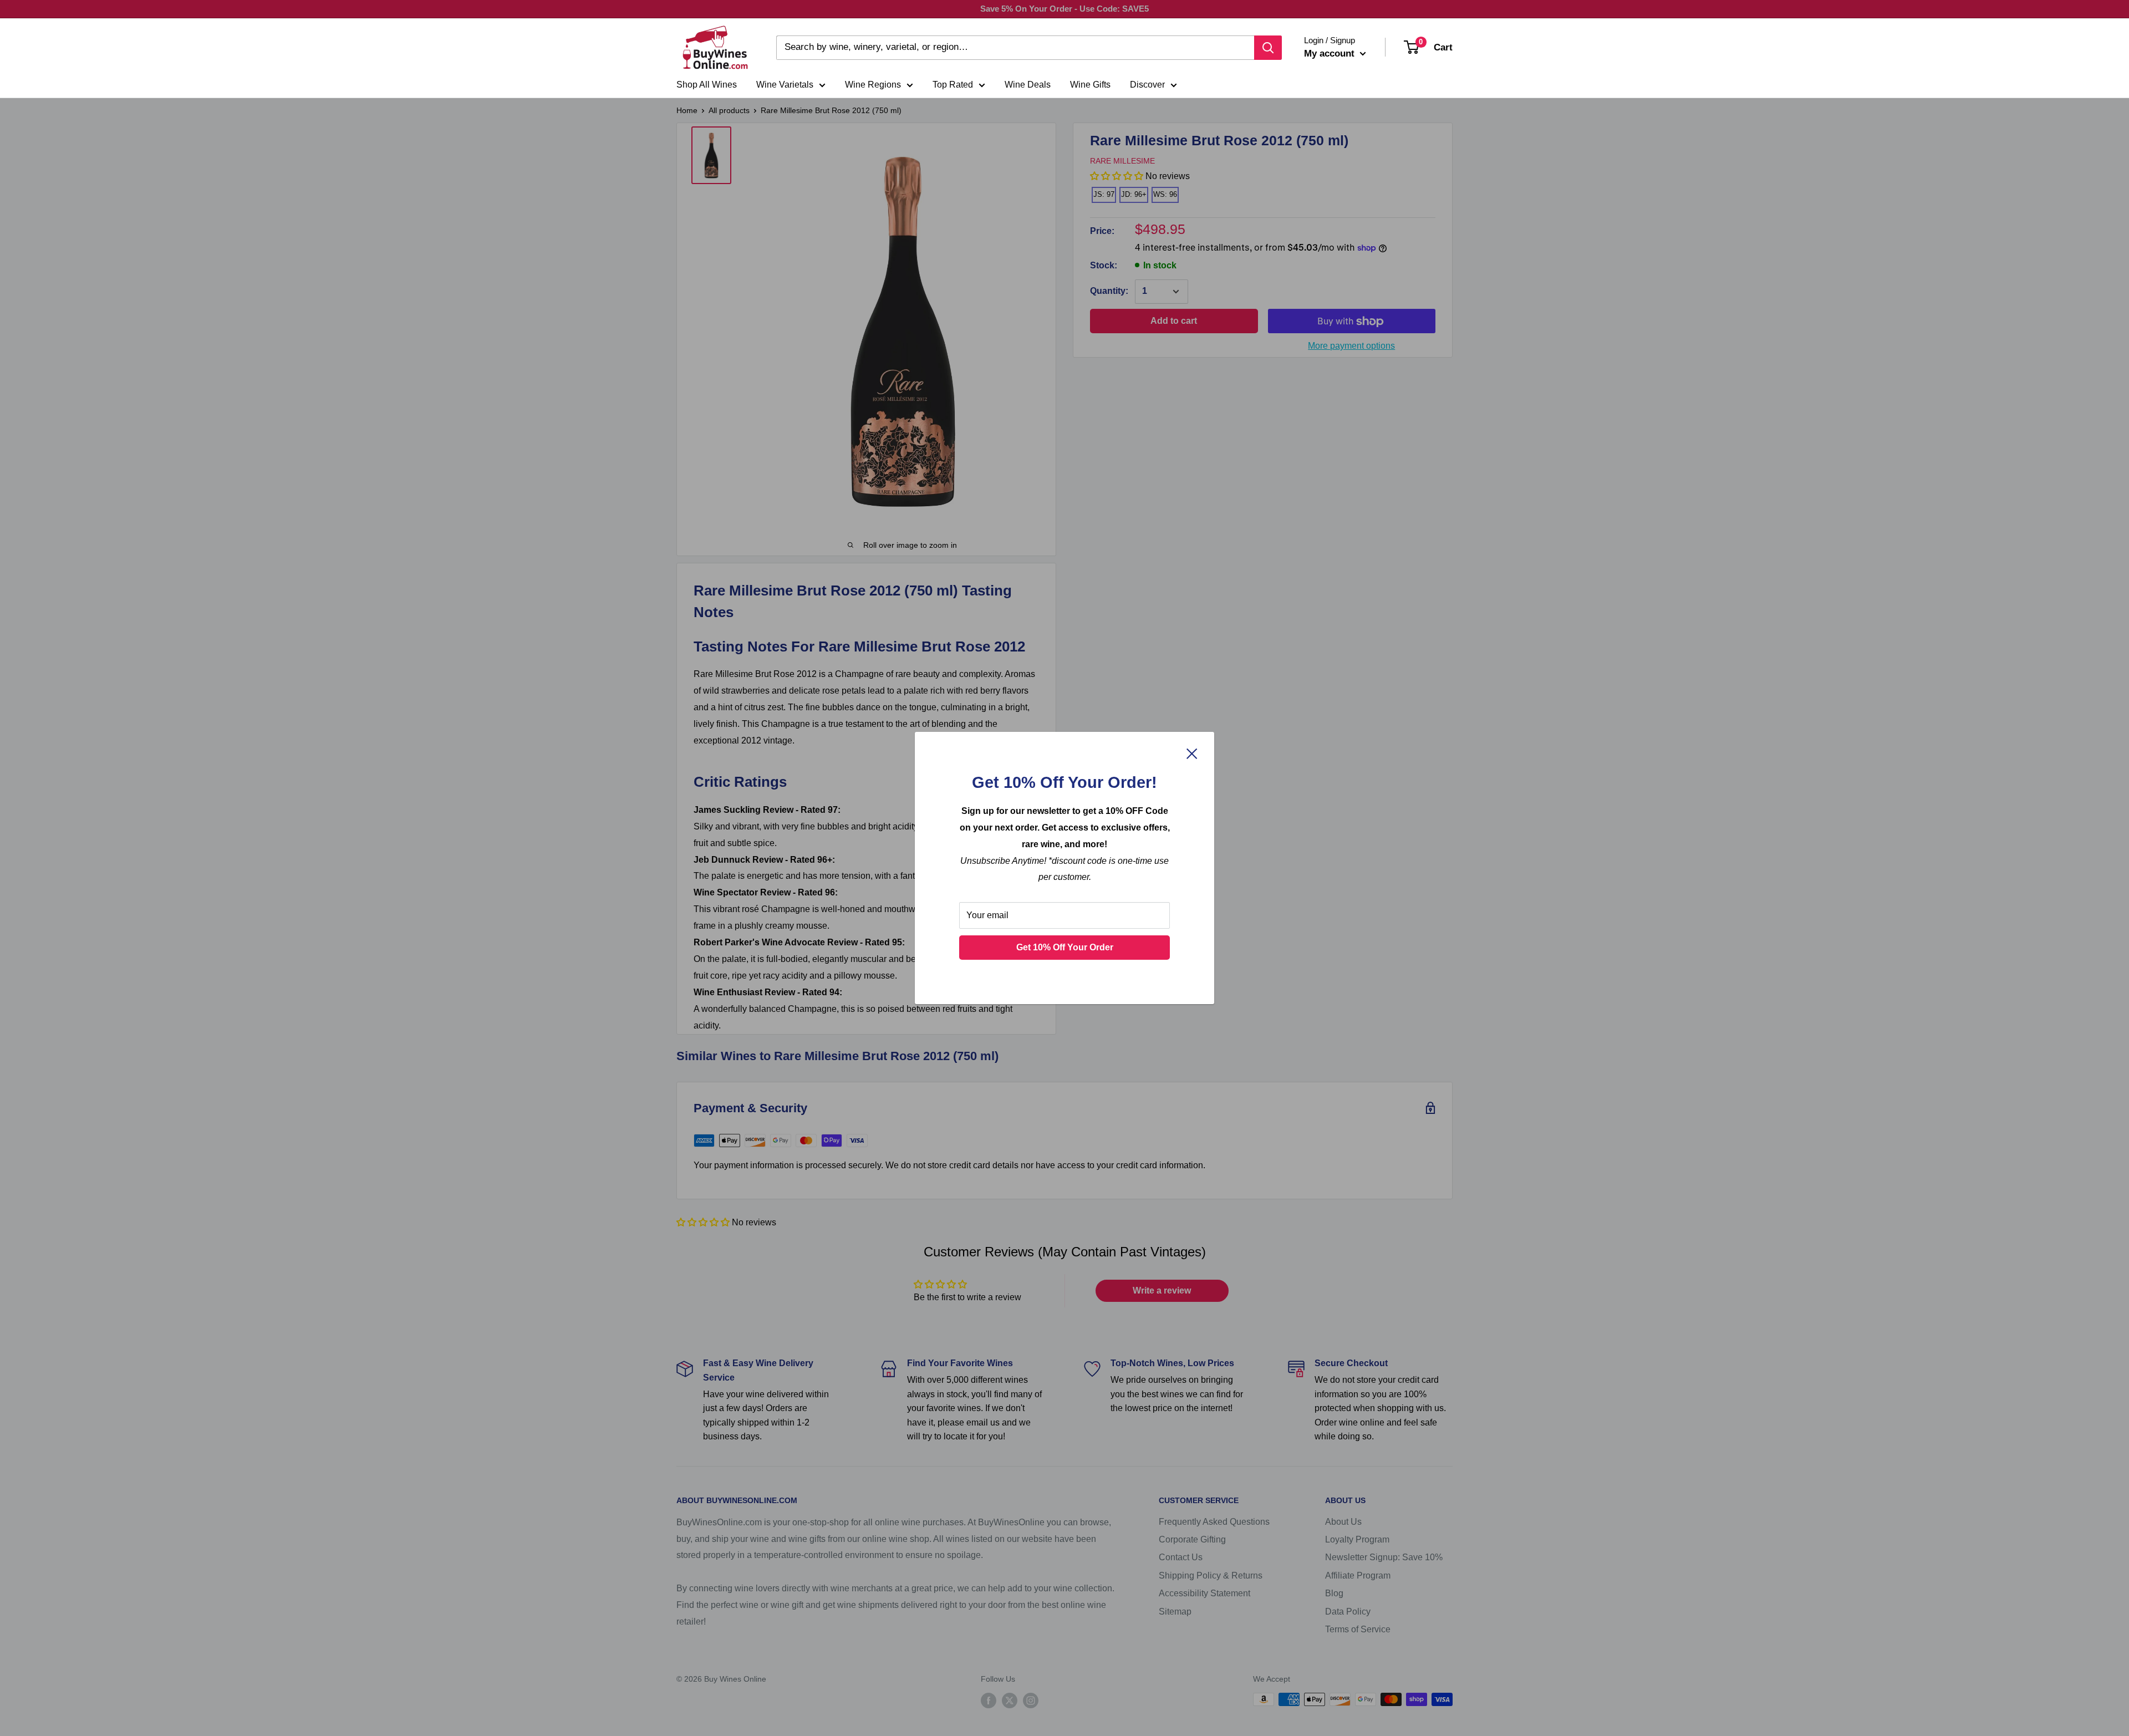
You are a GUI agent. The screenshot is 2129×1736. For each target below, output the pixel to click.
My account (1331, 54)
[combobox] (1015, 48)
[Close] (1192, 754)
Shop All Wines (707, 85)
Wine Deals (1028, 85)
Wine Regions (873, 85)
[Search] (1268, 48)
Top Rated (953, 85)
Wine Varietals (785, 85)
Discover (1147, 85)
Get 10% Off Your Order (1065, 947)
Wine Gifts (1090, 85)
